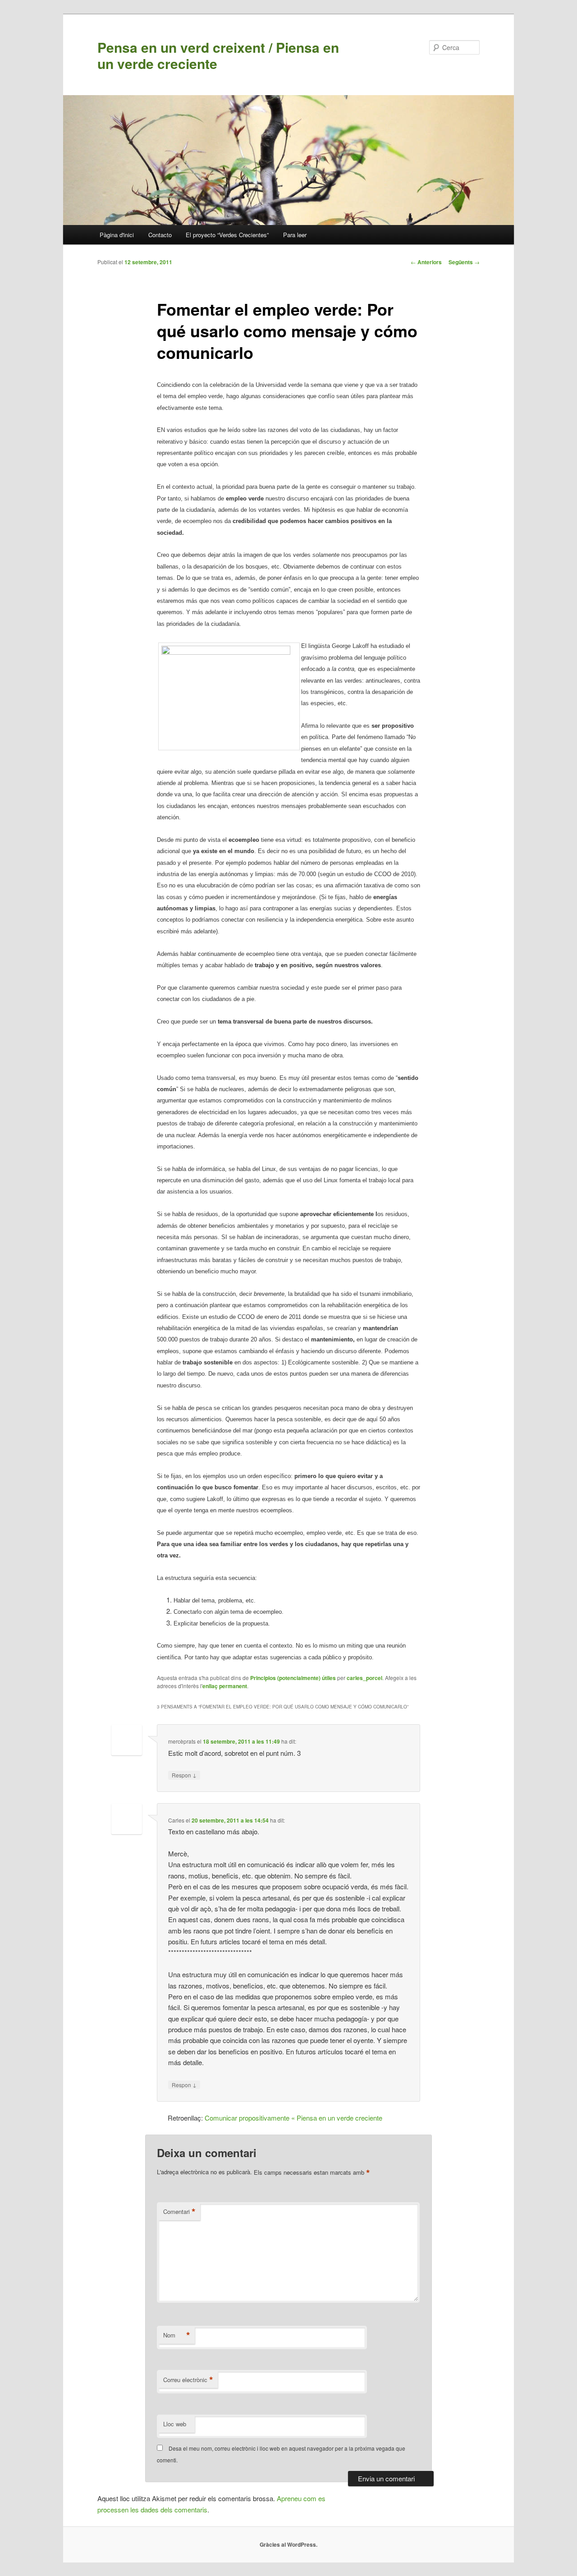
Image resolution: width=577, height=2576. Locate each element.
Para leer (295, 235)
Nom (177, 2335)
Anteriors (426, 262)
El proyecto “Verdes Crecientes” (227, 235)
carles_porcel (364, 1678)
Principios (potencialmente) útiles (293, 1678)
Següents (464, 262)
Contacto (160, 235)
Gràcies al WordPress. (288, 2544)
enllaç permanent (225, 1686)
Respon (184, 1775)
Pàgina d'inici (117, 235)
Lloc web (175, 2424)
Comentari (179, 2212)
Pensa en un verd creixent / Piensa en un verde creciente (218, 55)
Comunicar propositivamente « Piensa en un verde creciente (293, 2118)
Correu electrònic (188, 2380)
